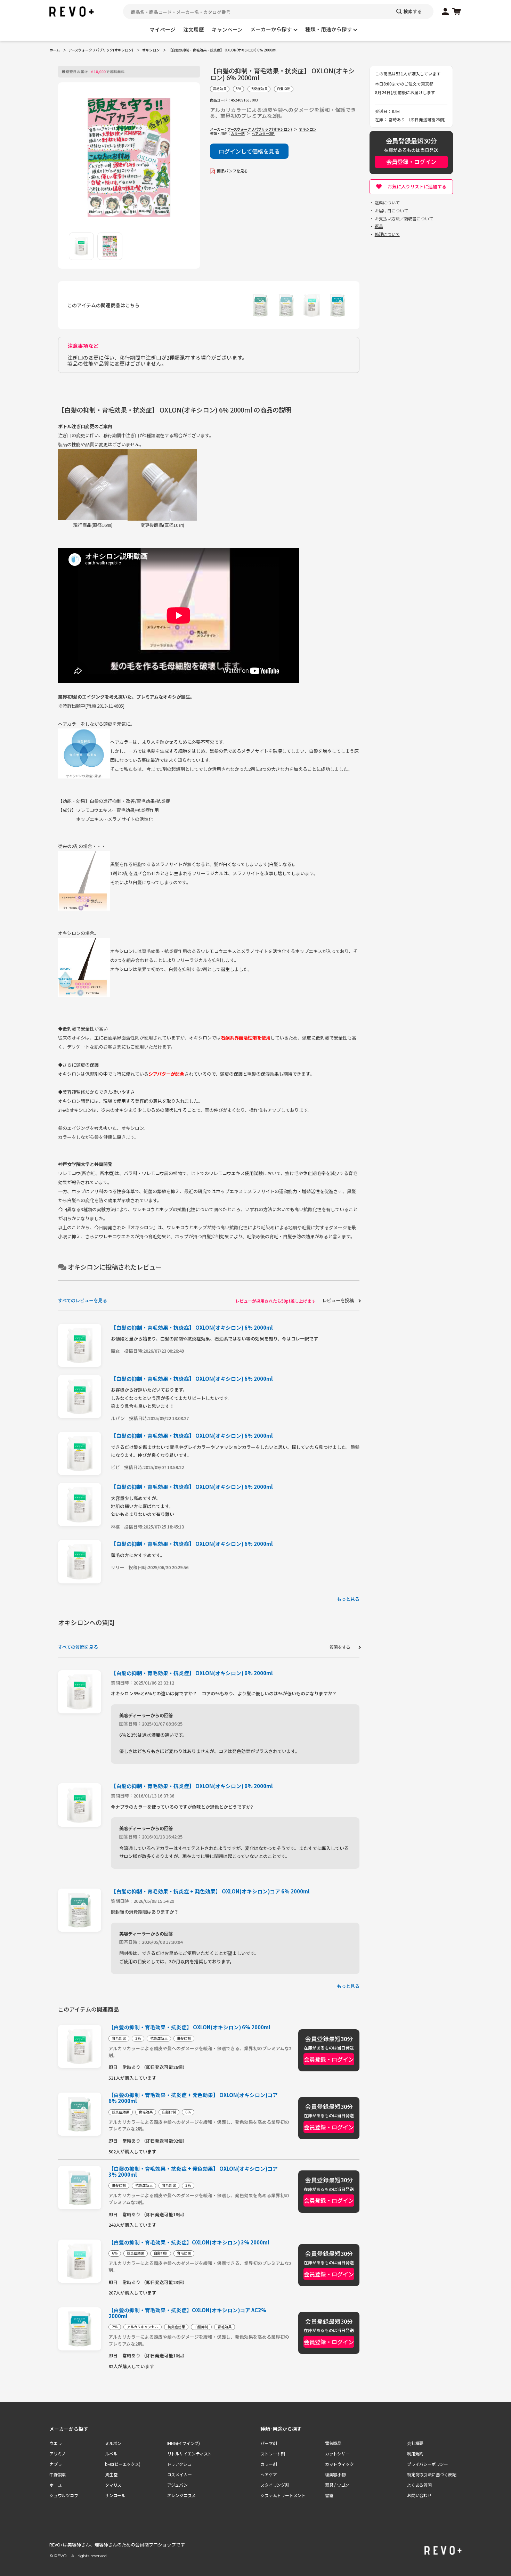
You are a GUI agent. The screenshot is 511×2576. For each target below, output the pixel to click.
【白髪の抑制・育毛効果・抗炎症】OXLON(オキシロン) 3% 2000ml (189, 2243)
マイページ (163, 29)
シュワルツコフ (64, 2495)
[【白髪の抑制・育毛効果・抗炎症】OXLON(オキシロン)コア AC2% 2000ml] (338, 313)
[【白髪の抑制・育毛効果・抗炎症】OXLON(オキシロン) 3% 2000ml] (312, 313)
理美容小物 (335, 2474)
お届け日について (391, 210)
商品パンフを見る (232, 171)
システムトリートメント (283, 2495)
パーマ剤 (269, 2443)
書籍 (329, 2495)
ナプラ (55, 2464)
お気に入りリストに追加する (417, 186)
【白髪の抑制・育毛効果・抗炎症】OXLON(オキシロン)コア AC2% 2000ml (187, 2313)
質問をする (340, 1647)
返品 (379, 226)
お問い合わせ (419, 2495)
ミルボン (113, 2443)
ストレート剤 (273, 2453)
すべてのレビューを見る (83, 1300)
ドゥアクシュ (179, 2464)
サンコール (115, 2495)
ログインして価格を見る (249, 151)
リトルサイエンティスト (190, 2453)
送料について (387, 202)
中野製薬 (58, 2474)
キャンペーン (227, 29)
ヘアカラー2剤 (263, 133)
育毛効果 (220, 89)
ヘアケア (269, 2474)
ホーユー (58, 2485)
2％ (115, 2327)
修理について (387, 234)
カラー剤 (238, 133)
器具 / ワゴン (337, 2485)
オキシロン (151, 50)
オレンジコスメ (182, 2495)
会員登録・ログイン (411, 162)
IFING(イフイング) (184, 2443)
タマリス (113, 2485)
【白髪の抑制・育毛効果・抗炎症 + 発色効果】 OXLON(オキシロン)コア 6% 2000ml (210, 1891)
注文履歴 (194, 29)
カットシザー (337, 2453)
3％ (238, 89)
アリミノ (58, 2453)
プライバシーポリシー (428, 2464)
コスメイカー (180, 2474)
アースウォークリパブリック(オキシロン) (101, 50)
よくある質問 (419, 2485)
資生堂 (111, 2474)
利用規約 (415, 2453)
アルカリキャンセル (143, 2327)
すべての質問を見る (78, 1647)
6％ (188, 2112)
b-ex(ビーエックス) (123, 2464)
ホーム (55, 50)
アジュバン (177, 2485)
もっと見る (348, 1599)
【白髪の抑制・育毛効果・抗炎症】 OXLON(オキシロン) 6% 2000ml (192, 1327)
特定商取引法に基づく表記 (432, 2474)
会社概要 (415, 2443)
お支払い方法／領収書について (404, 218)
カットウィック (339, 2464)
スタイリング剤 (275, 2485)
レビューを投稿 (338, 1300)
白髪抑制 (284, 89)
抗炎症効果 (259, 89)
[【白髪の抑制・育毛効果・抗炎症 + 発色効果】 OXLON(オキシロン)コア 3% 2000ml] (286, 313)
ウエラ (55, 2443)
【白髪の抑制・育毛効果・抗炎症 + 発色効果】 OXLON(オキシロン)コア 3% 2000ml (193, 2172)
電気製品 (333, 2443)
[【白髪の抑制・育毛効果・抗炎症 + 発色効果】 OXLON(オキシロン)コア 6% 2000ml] (260, 313)
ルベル (111, 2453)
